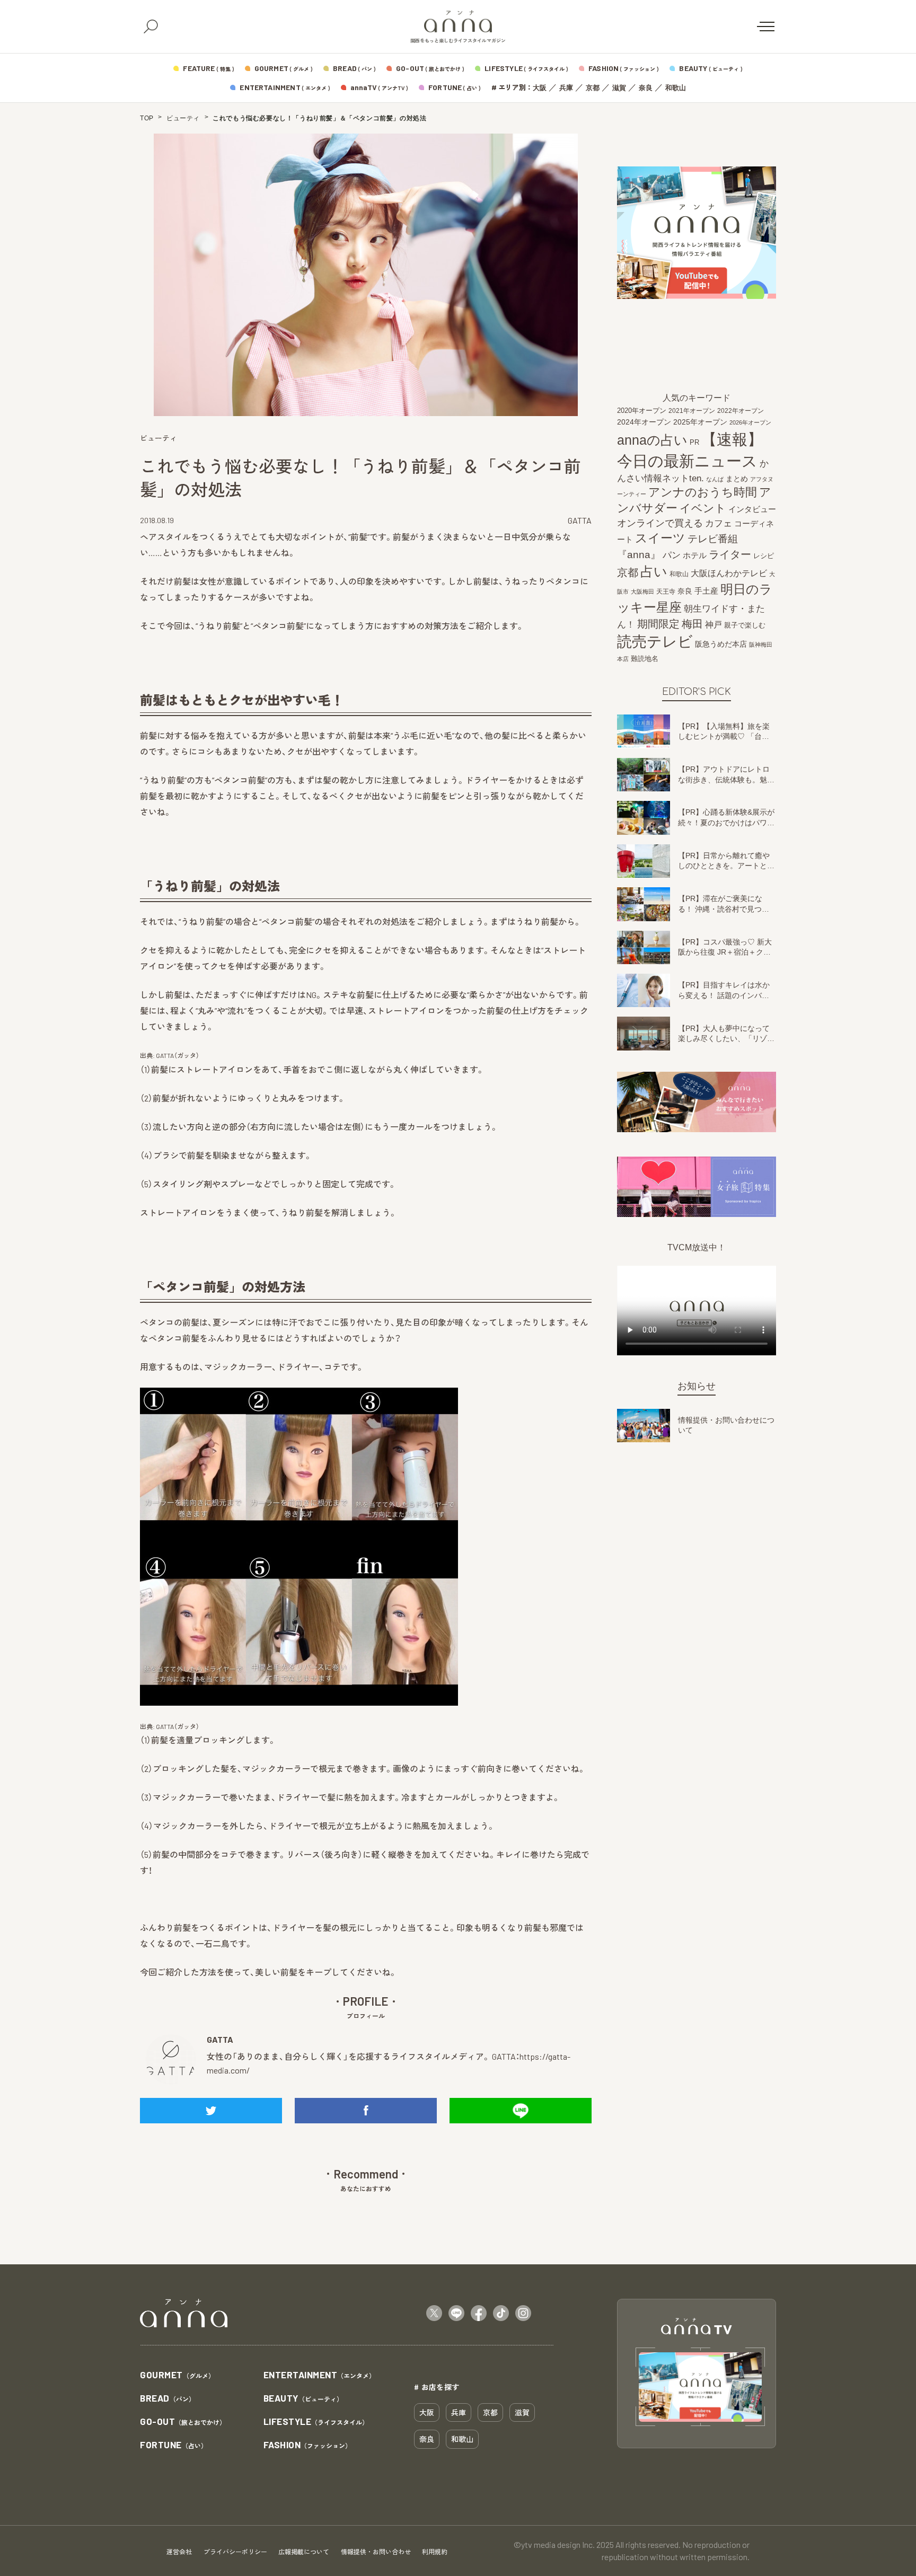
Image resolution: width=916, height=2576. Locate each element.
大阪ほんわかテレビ (729, 573)
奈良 (646, 88)
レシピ (764, 556)
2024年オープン (644, 422)
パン (672, 555)
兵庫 (566, 88)
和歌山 (676, 88)
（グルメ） (177, 2375)
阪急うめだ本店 (721, 644)
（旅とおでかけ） (183, 2422)
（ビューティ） (303, 2399)
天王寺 (666, 592)
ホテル (695, 555)
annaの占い (652, 440)
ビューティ (183, 118)
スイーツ (660, 538)
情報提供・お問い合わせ (376, 2552)
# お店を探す (437, 2387)
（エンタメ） (320, 2375)
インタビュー (752, 509)
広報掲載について (304, 2552)
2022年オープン (741, 411)
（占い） (174, 2445)
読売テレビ (655, 642)
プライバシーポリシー (235, 2552)
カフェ (719, 523)
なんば (715, 479)
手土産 (706, 591)
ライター (730, 554)
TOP (147, 118)
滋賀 (619, 88)
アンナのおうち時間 (703, 492)
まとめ (737, 479)
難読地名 (645, 659)
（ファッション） (308, 2445)
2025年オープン (700, 422)
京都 (593, 88)
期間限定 (658, 624)
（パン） (168, 2399)
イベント (703, 508)
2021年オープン (692, 411)
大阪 (540, 88)
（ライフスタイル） (316, 2422)
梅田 (692, 624)
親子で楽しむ (745, 625)
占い (654, 571)
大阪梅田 (642, 592)
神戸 (714, 624)
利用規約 (435, 2552)
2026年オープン (750, 422)
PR (694, 442)
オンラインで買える (660, 523)
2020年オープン (642, 411)
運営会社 (179, 2552)
